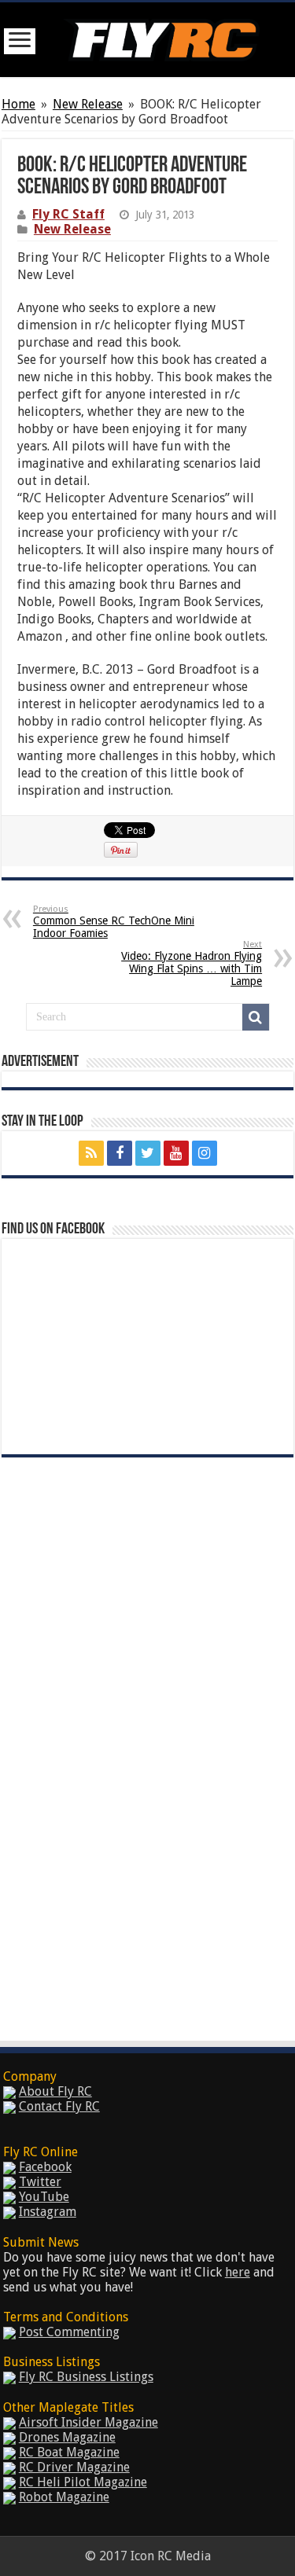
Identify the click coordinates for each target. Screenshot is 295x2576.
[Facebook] (120, 1153)
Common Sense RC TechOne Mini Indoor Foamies (114, 922)
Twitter (40, 2182)
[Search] (256, 1017)
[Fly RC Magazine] (161, 37)
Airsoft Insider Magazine (88, 2422)
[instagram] (205, 1153)
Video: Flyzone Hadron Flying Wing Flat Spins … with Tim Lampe (192, 963)
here (238, 2272)
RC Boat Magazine (69, 2452)
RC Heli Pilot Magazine (83, 2482)
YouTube (44, 2197)
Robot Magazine (64, 2497)
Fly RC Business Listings (86, 2377)
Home (18, 104)
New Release (88, 104)
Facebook (45, 2167)
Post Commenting (69, 2332)
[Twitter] (148, 1153)
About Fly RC (55, 2091)
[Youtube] (176, 1153)
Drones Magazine (67, 2437)
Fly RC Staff (68, 214)
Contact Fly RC (59, 2106)
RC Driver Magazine (74, 2467)
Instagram (48, 2212)
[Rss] (91, 1153)
